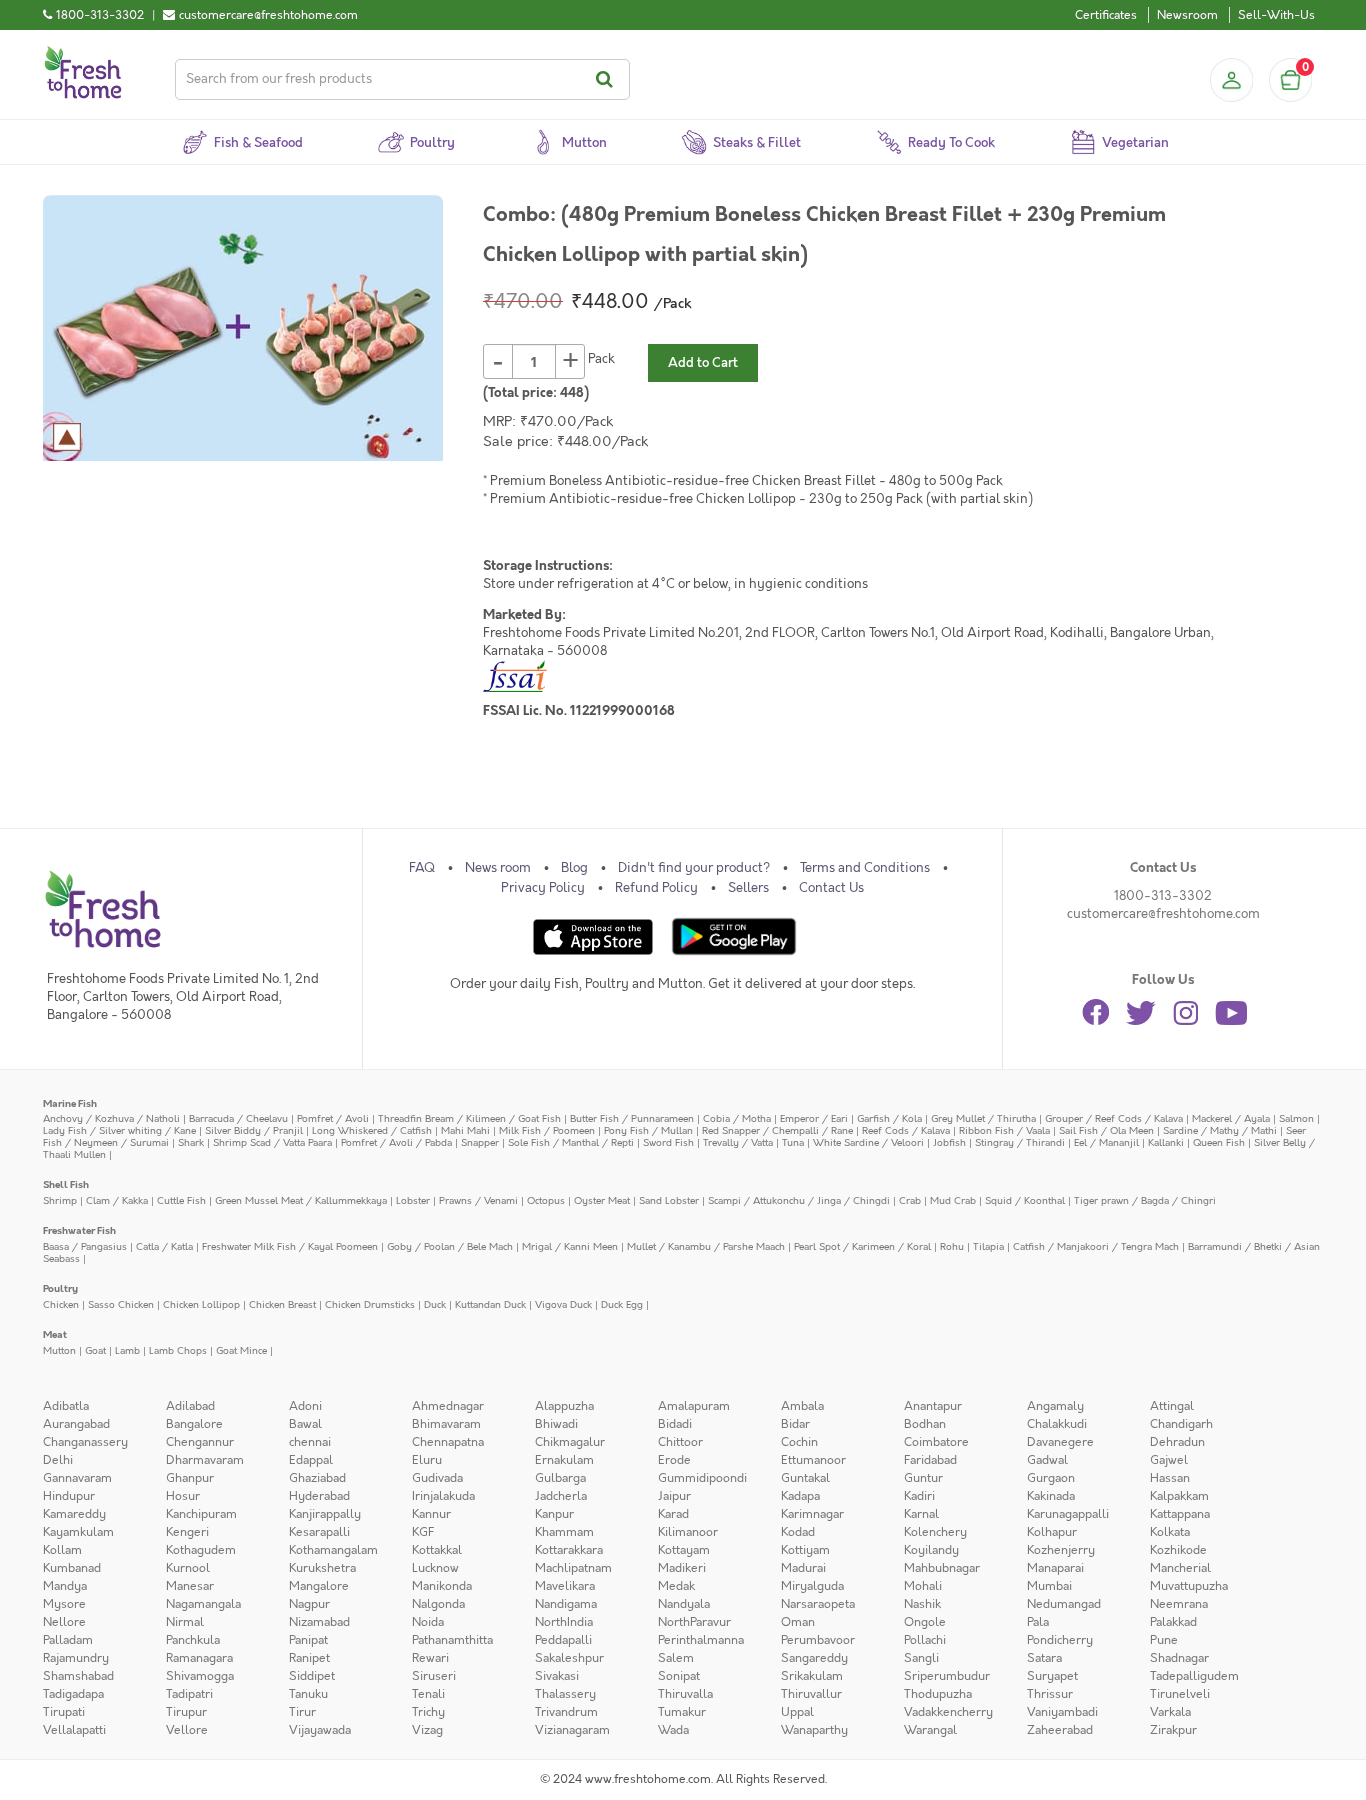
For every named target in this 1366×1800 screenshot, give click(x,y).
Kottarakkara (569, 1550)
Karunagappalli (1068, 1514)
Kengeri (187, 1532)
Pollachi (925, 1640)
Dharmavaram (205, 1460)
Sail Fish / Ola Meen (1106, 1130)
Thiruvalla (685, 1694)
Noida (428, 1622)
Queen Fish (1219, 1142)
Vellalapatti (74, 1730)
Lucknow (435, 1568)
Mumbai (1049, 1586)
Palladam (68, 1640)
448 (572, 393)
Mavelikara (565, 1586)
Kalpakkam (1179, 1496)
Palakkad (1173, 1622)
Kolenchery (935, 1532)
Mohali (923, 1586)
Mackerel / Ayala (1231, 1118)
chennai (310, 1442)
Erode (674, 1460)
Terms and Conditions (865, 868)
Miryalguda (812, 1586)
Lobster (413, 1200)
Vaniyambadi (1062, 1712)
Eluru (427, 1460)
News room (498, 868)
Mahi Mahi (465, 1130)
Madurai (803, 1568)
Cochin (799, 1442)
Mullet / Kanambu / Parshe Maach (706, 1246)
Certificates (1106, 15)
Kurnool (188, 1568)
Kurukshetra (322, 1568)
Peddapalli (563, 1640)
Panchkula (193, 1640)
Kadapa (800, 1496)
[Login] (1231, 80)
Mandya (65, 1586)
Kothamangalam (333, 1550)
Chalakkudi (1057, 1424)
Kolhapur (1052, 1532)
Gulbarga (560, 1478)
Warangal (930, 1730)
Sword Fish (668, 1142)
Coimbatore (936, 1442)
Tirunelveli (1180, 1694)
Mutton (59, 1350)
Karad (673, 1514)
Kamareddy (74, 1514)
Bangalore (194, 1424)
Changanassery (85, 1442)
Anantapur (933, 1406)
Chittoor (680, 1442)
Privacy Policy (543, 888)
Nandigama (566, 1604)
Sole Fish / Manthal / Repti (571, 1142)
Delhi (58, 1460)
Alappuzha (564, 1406)
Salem (676, 1658)
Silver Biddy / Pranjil (254, 1130)
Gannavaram (77, 1478)
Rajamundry (76, 1658)
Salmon (1296, 1118)
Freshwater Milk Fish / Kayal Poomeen (290, 1246)
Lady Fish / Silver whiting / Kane (119, 1130)
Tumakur (682, 1712)
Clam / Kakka (117, 1200)
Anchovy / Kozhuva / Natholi (111, 1118)
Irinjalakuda (443, 1496)
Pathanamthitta (452, 1640)
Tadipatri (189, 1694)
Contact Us (831, 888)
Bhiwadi (556, 1424)
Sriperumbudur (947, 1676)
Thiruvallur (811, 1694)
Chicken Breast (282, 1304)
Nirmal (185, 1622)
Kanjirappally (325, 1514)
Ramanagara (199, 1658)
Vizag (427, 1730)
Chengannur (200, 1442)
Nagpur (309, 1604)
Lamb (127, 1350)
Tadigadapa (73, 1694)
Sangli (921, 1658)
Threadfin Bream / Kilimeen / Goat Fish (469, 1118)
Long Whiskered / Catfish (372, 1130)
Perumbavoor (818, 1640)
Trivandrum (566, 1712)
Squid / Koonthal (1025, 1200)
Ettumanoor (813, 1460)
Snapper (480, 1142)
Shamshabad (78, 1676)
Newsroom (1187, 15)
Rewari (430, 1658)
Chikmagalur (570, 1442)
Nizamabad (319, 1622)
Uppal (797, 1712)
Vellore (187, 1730)
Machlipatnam (573, 1568)
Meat (55, 1334)
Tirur (302, 1712)
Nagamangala (203, 1604)
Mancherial (1180, 1568)
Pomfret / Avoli (333, 1118)
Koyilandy (931, 1550)
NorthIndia (564, 1622)
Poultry (60, 1288)
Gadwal (1047, 1460)
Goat (95, 1350)
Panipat (308, 1640)
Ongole (925, 1622)
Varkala (1170, 1712)
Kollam (62, 1550)
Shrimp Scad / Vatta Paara (272, 1142)
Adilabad (190, 1406)
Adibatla (66, 1406)
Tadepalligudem (1194, 1676)
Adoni (305, 1406)
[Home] (83, 54)
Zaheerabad (1060, 1730)
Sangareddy (814, 1658)
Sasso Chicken (121, 1304)
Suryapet (1052, 1676)
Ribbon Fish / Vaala (1004, 1130)
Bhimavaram (446, 1424)
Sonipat (679, 1676)
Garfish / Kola (889, 1118)
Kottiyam (805, 1550)
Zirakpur (1173, 1730)
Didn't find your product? (694, 868)
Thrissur (1050, 1694)
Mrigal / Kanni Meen (570, 1246)
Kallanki (1166, 1142)
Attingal (1172, 1406)
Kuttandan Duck (490, 1304)
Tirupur (186, 1712)
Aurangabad (76, 1424)
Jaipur (674, 1496)
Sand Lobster (669, 1200)
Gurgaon (1051, 1478)
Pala (1038, 1622)
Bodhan (925, 1424)
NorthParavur (694, 1622)
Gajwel (1169, 1460)
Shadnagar (1179, 1658)
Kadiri (919, 1496)
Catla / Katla (164, 1246)
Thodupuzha (938, 1694)
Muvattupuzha (1189, 1586)
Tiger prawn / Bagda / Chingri (1145, 1200)
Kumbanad (72, 1568)
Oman (798, 1622)
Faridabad (930, 1460)
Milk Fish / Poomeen (547, 1130)
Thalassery (565, 1694)
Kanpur (554, 1514)
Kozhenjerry (1061, 1550)
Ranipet (309, 1658)
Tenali (428, 1694)
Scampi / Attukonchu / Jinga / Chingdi (799, 1200)
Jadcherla (561, 1496)
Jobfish (949, 1142)
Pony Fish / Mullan (648, 1130)
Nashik (922, 1604)
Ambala (802, 1406)
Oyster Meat (602, 1200)
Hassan (1170, 1478)
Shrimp (60, 1200)
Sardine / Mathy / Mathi (1220, 1130)
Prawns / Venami (478, 1200)
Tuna (793, 1142)
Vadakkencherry (948, 1712)
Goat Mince (241, 1350)
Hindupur (69, 1496)
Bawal (305, 1424)
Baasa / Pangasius (85, 1246)
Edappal (311, 1460)
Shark (191, 1142)
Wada (673, 1730)
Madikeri (682, 1568)
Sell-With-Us (1276, 15)
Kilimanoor (688, 1532)
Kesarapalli (319, 1532)
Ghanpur (190, 1478)
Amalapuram (694, 1406)
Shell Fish (66, 1184)
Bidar (795, 1424)
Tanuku (308, 1694)
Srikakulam (812, 1676)
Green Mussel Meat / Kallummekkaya (301, 1200)
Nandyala (684, 1604)
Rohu (952, 1246)
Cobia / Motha (737, 1118)
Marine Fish (70, 1103)
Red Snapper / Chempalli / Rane (777, 1130)
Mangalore (319, 1586)
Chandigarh (1181, 1424)
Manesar (190, 1586)
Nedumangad (1064, 1604)
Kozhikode (1178, 1550)
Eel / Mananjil (1106, 1142)
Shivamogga (200, 1676)
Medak (676, 1586)
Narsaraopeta (818, 1604)
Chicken (61, 1304)
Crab (910, 1200)
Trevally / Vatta (738, 1142)
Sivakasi (557, 1676)
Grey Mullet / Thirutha (983, 1118)
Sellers (748, 888)
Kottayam (684, 1550)
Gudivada (437, 1478)
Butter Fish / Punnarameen (632, 1118)
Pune (1164, 1640)
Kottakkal (437, 1550)
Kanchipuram (201, 1514)
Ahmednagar (448, 1406)
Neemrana (1179, 1604)
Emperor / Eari (814, 1118)
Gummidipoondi (702, 1478)
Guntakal (805, 1478)
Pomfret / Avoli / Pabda (396, 1142)
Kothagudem (201, 1550)
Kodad (798, 1532)
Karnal (921, 1514)
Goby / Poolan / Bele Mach (450, 1246)
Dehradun (1177, 1442)
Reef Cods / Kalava (906, 1130)
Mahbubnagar (942, 1568)
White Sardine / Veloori (868, 1142)
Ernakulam (564, 1460)
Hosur (183, 1496)
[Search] (607, 79)
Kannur (431, 1514)
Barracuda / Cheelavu (238, 1118)
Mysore (64, 1604)
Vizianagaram (572, 1730)
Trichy (428, 1712)
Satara (1044, 1658)
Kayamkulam (78, 1532)
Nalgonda (438, 1604)
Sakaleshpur (569, 1658)
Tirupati (64, 1712)
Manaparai (1055, 1568)
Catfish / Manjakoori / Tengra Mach (1096, 1246)
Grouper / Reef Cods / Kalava (1114, 1118)
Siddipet (312, 1676)
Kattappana (1180, 1514)
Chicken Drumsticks (370, 1304)
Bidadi (675, 1424)
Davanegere (1060, 1442)
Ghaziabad (317, 1478)
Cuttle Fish (181, 1200)
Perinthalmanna (701, 1640)
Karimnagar (812, 1514)
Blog (574, 868)
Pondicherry (1060, 1640)
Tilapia (988, 1246)
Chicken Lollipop (201, 1304)
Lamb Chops (178, 1350)
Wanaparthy (814, 1730)
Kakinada (1051, 1496)
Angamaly (1055, 1406)
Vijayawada (320, 1730)
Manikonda (442, 1586)
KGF (423, 1532)
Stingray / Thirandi (1020, 1142)
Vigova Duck (563, 1304)
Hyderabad (319, 1496)
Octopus (546, 1200)
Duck (435, 1304)
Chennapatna (448, 1442)
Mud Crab (953, 1200)
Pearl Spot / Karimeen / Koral (862, 1246)
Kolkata (1170, 1532)
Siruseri (434, 1676)
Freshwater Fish (79, 1230)
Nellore (64, 1622)
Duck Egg (622, 1304)
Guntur (923, 1478)
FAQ (422, 868)
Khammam (564, 1532)
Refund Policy (656, 888)
